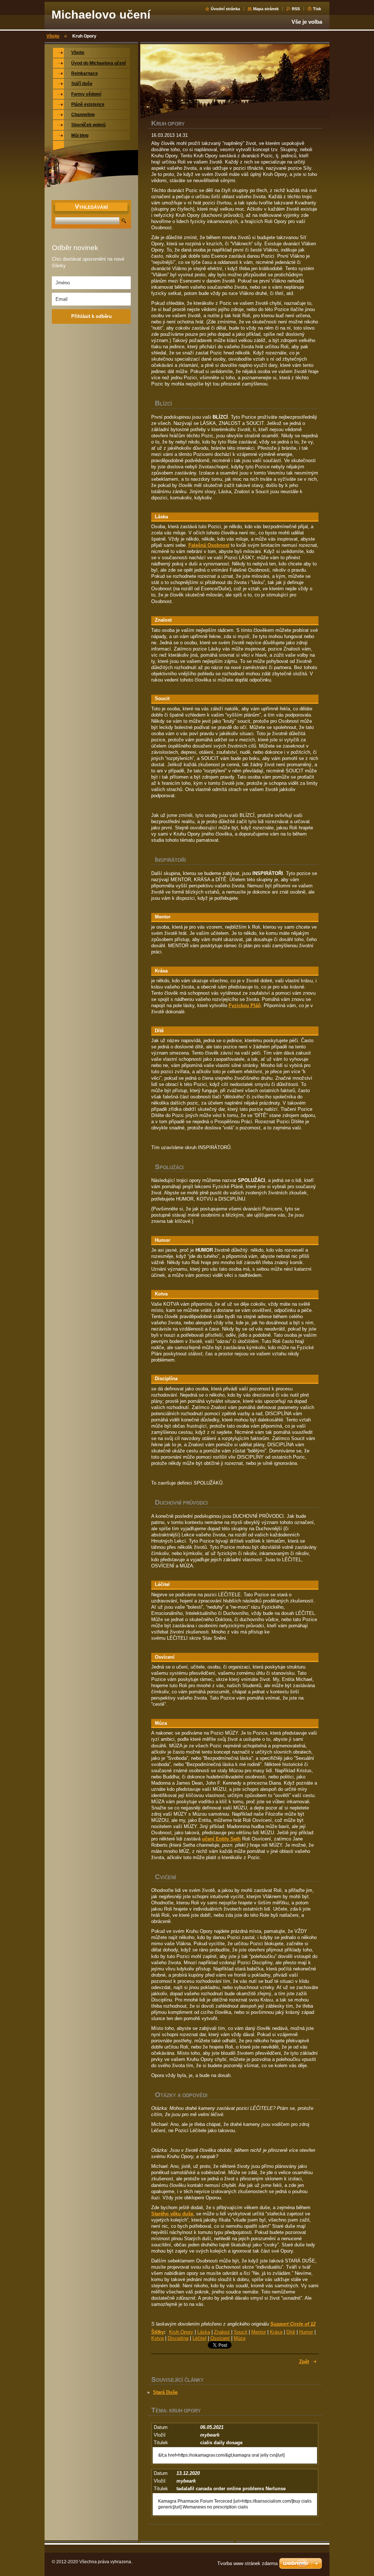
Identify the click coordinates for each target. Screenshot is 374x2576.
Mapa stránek (266, 9)
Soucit (241, 2332)
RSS (296, 9)
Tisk (317, 9)
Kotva (157, 2338)
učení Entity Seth (221, 1839)
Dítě (291, 2332)
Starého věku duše (172, 2214)
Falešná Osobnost (209, 545)
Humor (306, 2332)
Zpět (304, 2362)
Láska (204, 2332)
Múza (240, 2338)
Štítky (158, 2332)
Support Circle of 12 (293, 2324)
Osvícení (220, 2338)
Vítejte (53, 36)
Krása (276, 2332)
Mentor (259, 2332)
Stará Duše (165, 2392)
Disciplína (178, 2338)
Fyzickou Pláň (245, 1005)
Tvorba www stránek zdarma (247, 2563)
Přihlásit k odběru (91, 316)
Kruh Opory (181, 2332)
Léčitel (199, 2338)
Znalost (222, 2332)
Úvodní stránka (225, 9)
